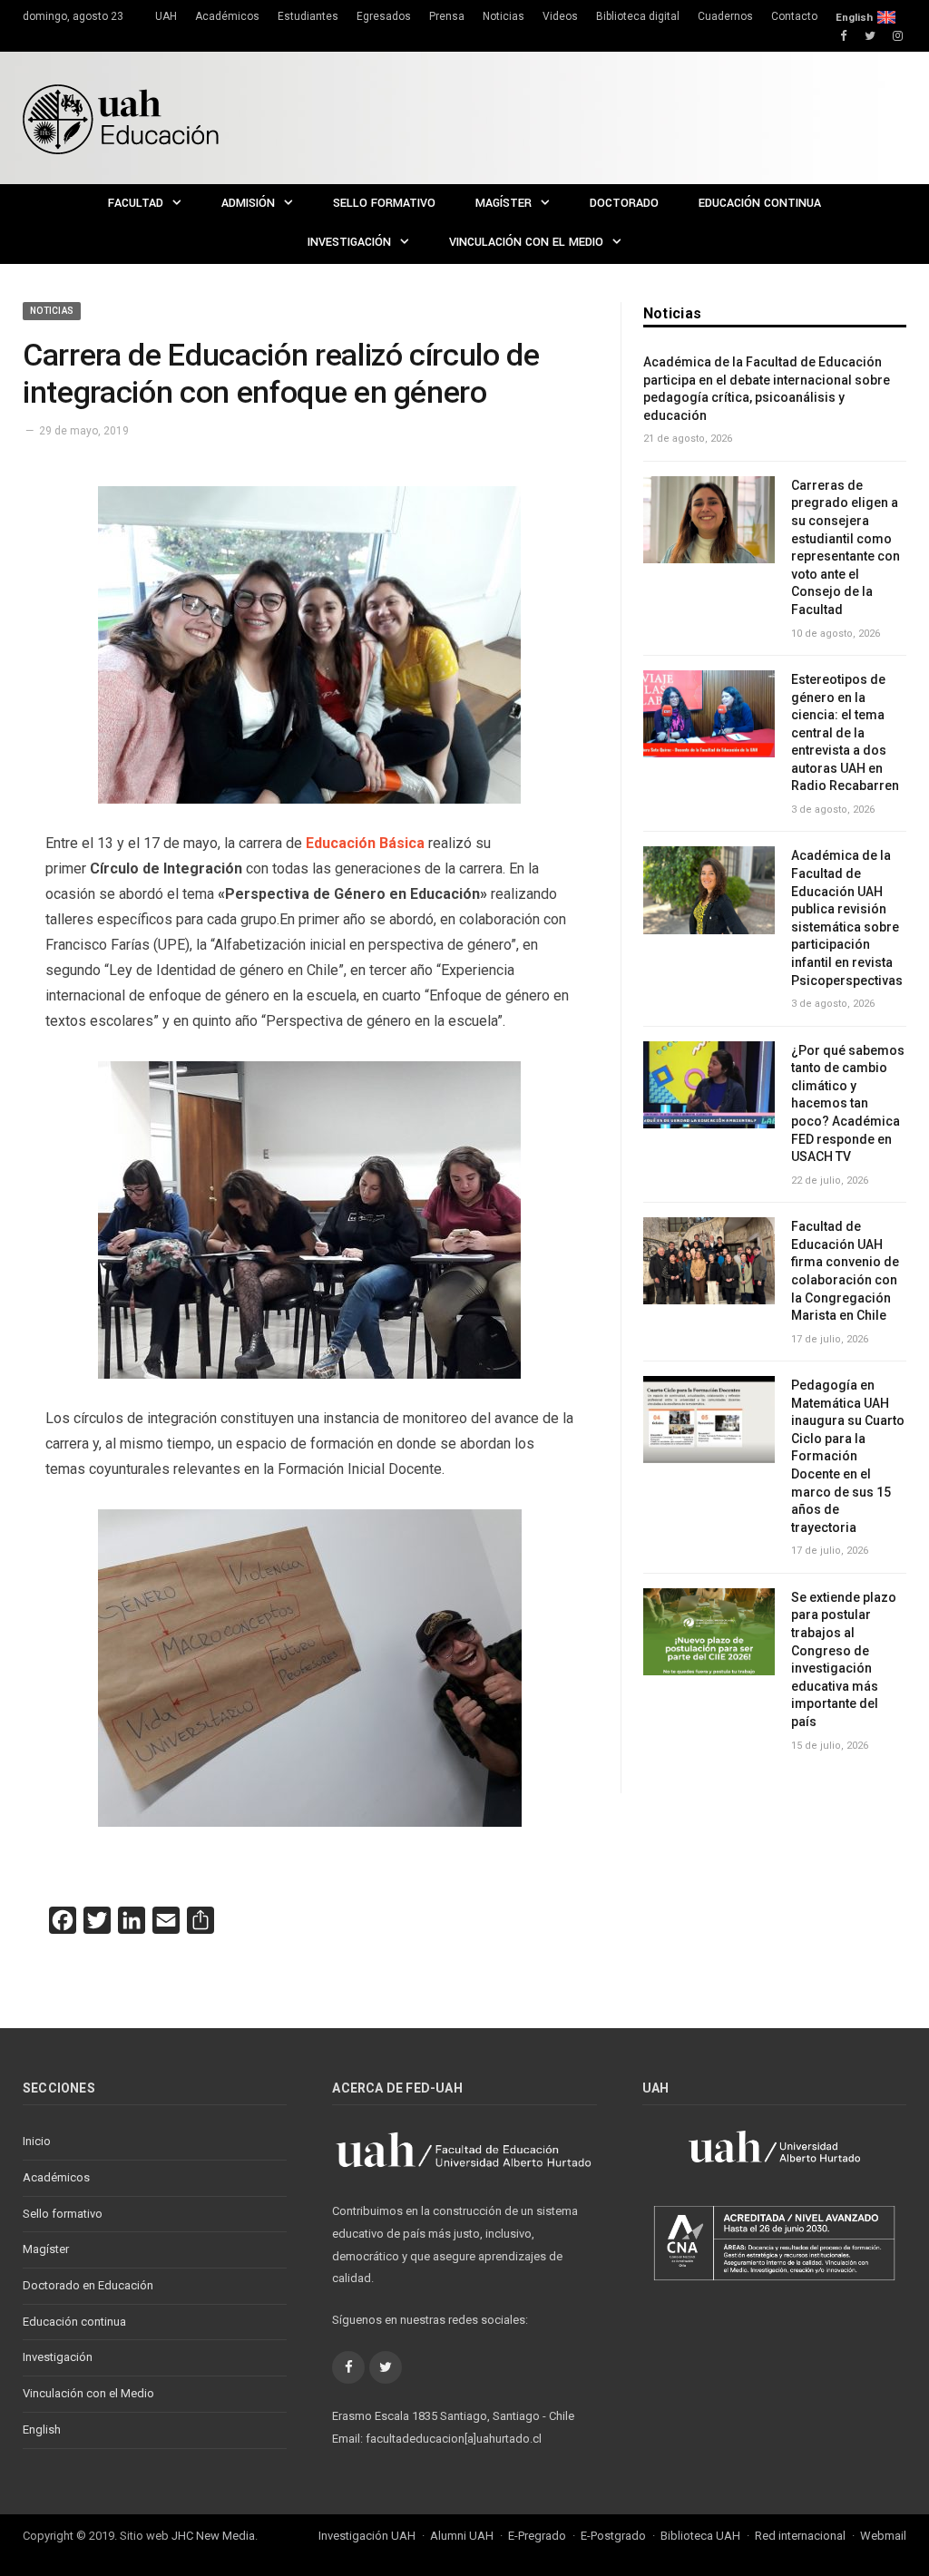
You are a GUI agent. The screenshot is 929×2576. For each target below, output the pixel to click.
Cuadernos (725, 16)
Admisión (248, 203)
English (854, 17)
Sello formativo (384, 203)
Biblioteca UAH (700, 2536)
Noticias (504, 16)
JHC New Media (213, 2536)
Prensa (447, 16)
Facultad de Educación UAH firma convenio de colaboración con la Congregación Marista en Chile (845, 1271)
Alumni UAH (462, 2536)
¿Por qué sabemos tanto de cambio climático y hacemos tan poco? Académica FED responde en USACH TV (848, 1104)
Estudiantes (308, 16)
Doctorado (624, 203)
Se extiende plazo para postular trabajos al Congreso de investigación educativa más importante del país (844, 1659)
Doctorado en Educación (88, 2285)
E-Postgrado (613, 2536)
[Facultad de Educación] (121, 117)
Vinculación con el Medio (526, 242)
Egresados (384, 16)
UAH (166, 16)
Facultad (136, 203)
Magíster (504, 203)
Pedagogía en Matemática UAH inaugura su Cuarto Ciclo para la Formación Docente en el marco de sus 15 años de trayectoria (848, 1456)
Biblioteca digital (638, 16)
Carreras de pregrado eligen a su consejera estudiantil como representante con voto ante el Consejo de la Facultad (846, 547)
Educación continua (760, 203)
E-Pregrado (537, 2536)
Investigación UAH (367, 2536)
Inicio (37, 2141)
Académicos (227, 16)
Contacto (794, 16)
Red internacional (800, 2536)
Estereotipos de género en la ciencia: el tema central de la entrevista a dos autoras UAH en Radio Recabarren (845, 733)
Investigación (349, 242)
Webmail (883, 2536)
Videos (560, 16)
